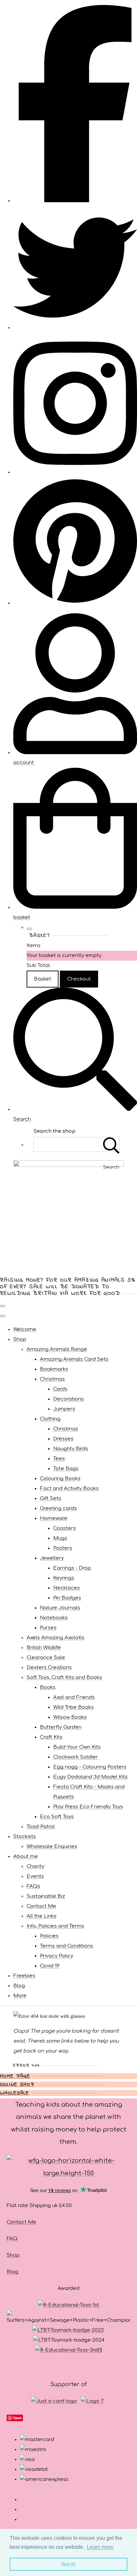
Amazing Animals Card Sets (74, 1359)
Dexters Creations (49, 1668)
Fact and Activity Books (69, 1489)
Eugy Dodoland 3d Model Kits (90, 1777)
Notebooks (54, 1618)
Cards (60, 1389)
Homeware (54, 1518)
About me (26, 1857)
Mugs (60, 1538)
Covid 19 (50, 1966)
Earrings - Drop (72, 1568)
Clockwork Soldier (75, 1757)
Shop (20, 1339)
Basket (43, 979)
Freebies (24, 1976)
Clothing (50, 1419)
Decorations (68, 1399)
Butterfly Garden (61, 1727)
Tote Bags (66, 1469)
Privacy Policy (57, 1956)
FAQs (33, 1886)
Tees (59, 1459)
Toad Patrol (41, 1827)
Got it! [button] (69, 2564)
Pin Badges (67, 1598)
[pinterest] (75, 603)
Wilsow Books (70, 1717)
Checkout (79, 979)
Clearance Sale (46, 1658)
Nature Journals (60, 1608)
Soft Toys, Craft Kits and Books (64, 1677)
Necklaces (67, 1588)
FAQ (12, 2239)
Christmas (52, 1379)
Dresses (63, 1439)
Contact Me (41, 1906)
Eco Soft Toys (57, 1817)
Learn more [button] (100, 2547)
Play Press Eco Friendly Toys (88, 1807)
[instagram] (75, 472)
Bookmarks (54, 1369)
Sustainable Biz (46, 1896)
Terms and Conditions (67, 1946)
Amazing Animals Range (57, 1349)
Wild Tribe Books (73, 1707)
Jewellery (52, 1558)
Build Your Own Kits (77, 1747)
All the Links (42, 1916)
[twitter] (75, 328)
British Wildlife (44, 1648)
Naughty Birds (71, 1449)
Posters (63, 1548)
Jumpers (64, 1409)
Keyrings (64, 1578)
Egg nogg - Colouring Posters (90, 1767)
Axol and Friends (74, 1697)
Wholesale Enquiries (52, 1847)
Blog (19, 1986)
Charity (35, 1866)
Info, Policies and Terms (55, 1926)
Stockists (25, 1837)
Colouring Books (60, 1479)
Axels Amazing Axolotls (56, 1638)
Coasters (65, 1528)
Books (48, 1687)
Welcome (25, 1329)
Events (35, 1876)
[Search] (111, 1144)
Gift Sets (51, 1498)
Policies (49, 1936)
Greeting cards (58, 1508)
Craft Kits (51, 1737)
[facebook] (75, 201)
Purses (48, 1628)
